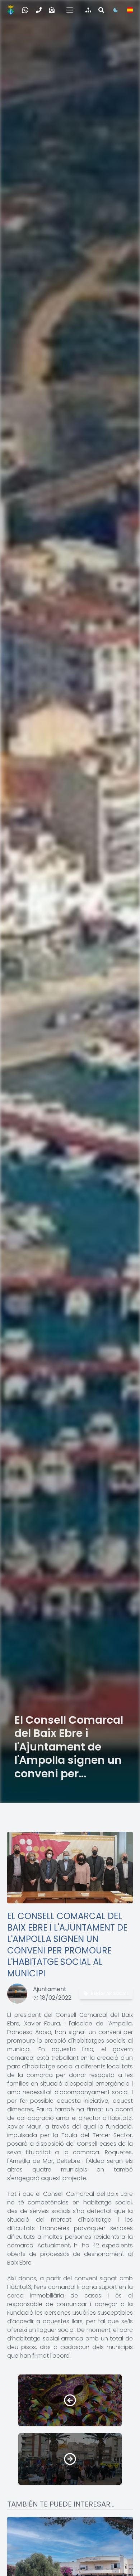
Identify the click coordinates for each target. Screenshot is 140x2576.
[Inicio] (11, 10)
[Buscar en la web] (101, 10)
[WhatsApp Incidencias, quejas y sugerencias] (25, 10)
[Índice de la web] (88, 10)
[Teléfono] (39, 10)
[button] (70, 10)
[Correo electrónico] (52, 10)
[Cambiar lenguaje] (130, 10)
